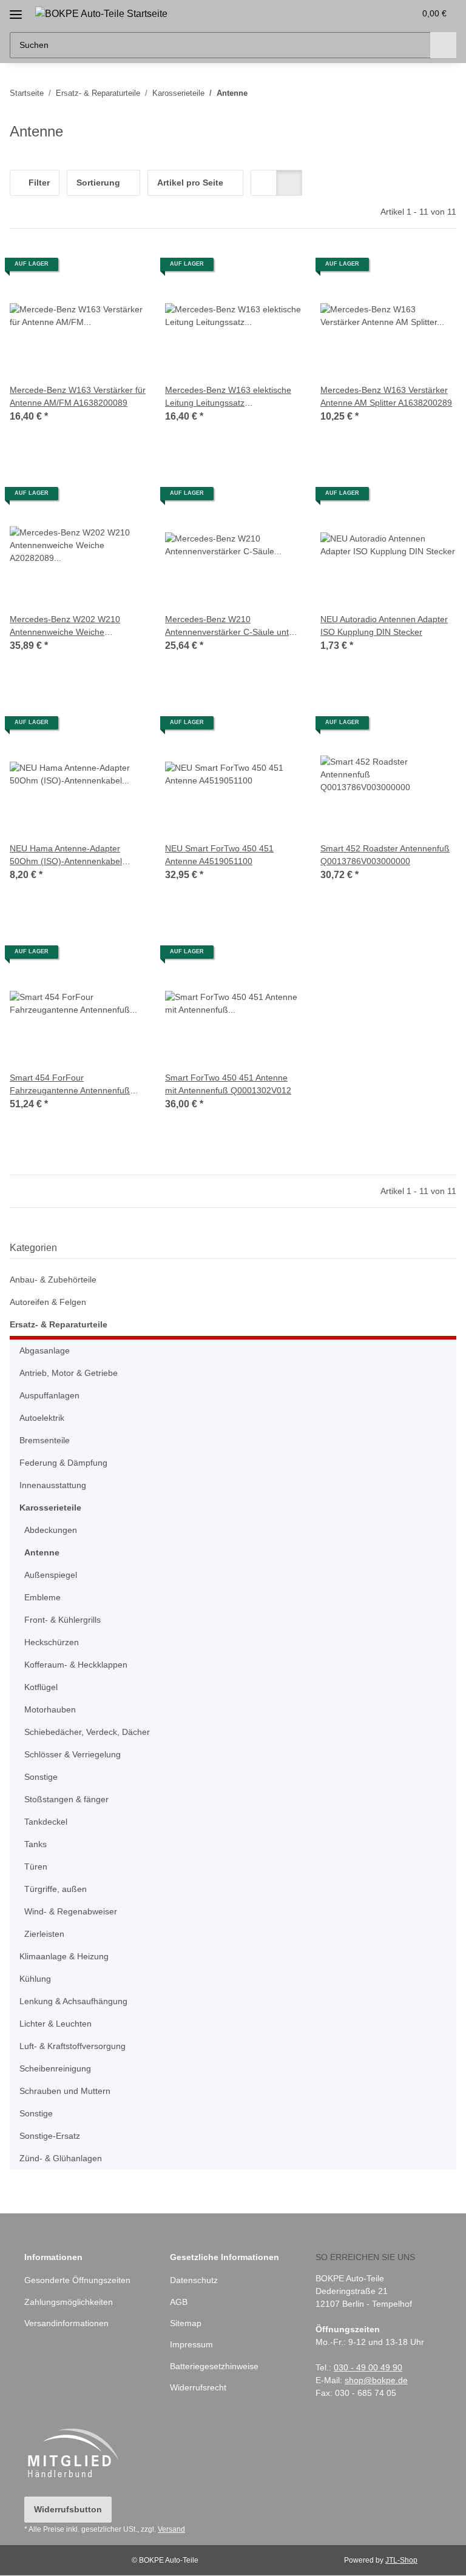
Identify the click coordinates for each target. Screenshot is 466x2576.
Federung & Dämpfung (63, 1463)
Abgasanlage (45, 1350)
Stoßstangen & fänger (66, 1799)
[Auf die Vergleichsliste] (93, 269)
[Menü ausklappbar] (16, 10)
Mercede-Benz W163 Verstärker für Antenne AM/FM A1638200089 (78, 396)
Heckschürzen (52, 1642)
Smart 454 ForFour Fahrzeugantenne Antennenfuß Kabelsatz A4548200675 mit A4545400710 (70, 1085)
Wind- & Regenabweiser (71, 1911)
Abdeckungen (51, 1530)
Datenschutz (194, 2280)
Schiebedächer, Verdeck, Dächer (87, 1732)
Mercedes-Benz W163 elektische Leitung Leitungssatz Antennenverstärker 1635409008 (228, 397)
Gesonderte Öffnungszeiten (77, 2280)
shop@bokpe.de (376, 2380)
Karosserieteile (50, 1508)
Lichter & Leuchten (56, 2024)
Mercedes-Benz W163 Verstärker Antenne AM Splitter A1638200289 (386, 396)
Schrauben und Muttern (65, 2091)
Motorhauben (50, 1709)
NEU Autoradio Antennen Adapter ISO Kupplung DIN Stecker (384, 626)
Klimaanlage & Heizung (64, 1956)
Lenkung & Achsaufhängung (73, 2001)
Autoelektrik (42, 1418)
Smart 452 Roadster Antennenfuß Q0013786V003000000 (385, 855)
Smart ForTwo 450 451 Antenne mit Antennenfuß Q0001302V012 (228, 1084)
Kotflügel (41, 1687)
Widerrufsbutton (68, 2509)
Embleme (42, 1597)
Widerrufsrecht (198, 2387)
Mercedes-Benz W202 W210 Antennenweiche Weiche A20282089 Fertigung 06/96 (65, 626)
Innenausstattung (53, 1485)
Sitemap (186, 2323)
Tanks (35, 1844)
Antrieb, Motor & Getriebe (69, 1373)
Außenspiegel (51, 1575)
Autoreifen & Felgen (48, 1302)
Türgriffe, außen (56, 1889)
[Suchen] (443, 45)
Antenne (42, 1552)
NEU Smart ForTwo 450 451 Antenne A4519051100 (219, 855)
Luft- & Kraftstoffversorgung (73, 2046)
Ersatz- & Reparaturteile (59, 1324)
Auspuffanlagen (49, 1395)
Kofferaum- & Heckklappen (76, 1665)
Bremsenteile (45, 1440)
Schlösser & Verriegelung (73, 1754)
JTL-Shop (401, 2560)
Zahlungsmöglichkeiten (69, 2302)
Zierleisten (44, 1934)
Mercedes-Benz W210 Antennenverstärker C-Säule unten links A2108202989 (232, 626)
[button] (357, 13)
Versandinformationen (66, 2323)
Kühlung (35, 1979)
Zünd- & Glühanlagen (61, 2158)
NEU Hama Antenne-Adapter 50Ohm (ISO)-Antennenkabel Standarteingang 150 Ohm (66, 856)
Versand (171, 2529)
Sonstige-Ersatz (50, 2136)
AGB (179, 2302)
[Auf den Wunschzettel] (125, 269)
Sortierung (98, 183)
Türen (36, 1867)
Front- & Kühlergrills (62, 1620)
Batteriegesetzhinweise (214, 2366)
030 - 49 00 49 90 (368, 2367)
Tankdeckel (46, 1822)
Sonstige (41, 1777)
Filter (38, 183)
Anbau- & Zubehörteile (53, 1280)
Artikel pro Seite (190, 183)
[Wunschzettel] (382, 13)
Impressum (191, 2344)
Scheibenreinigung (55, 2068)
